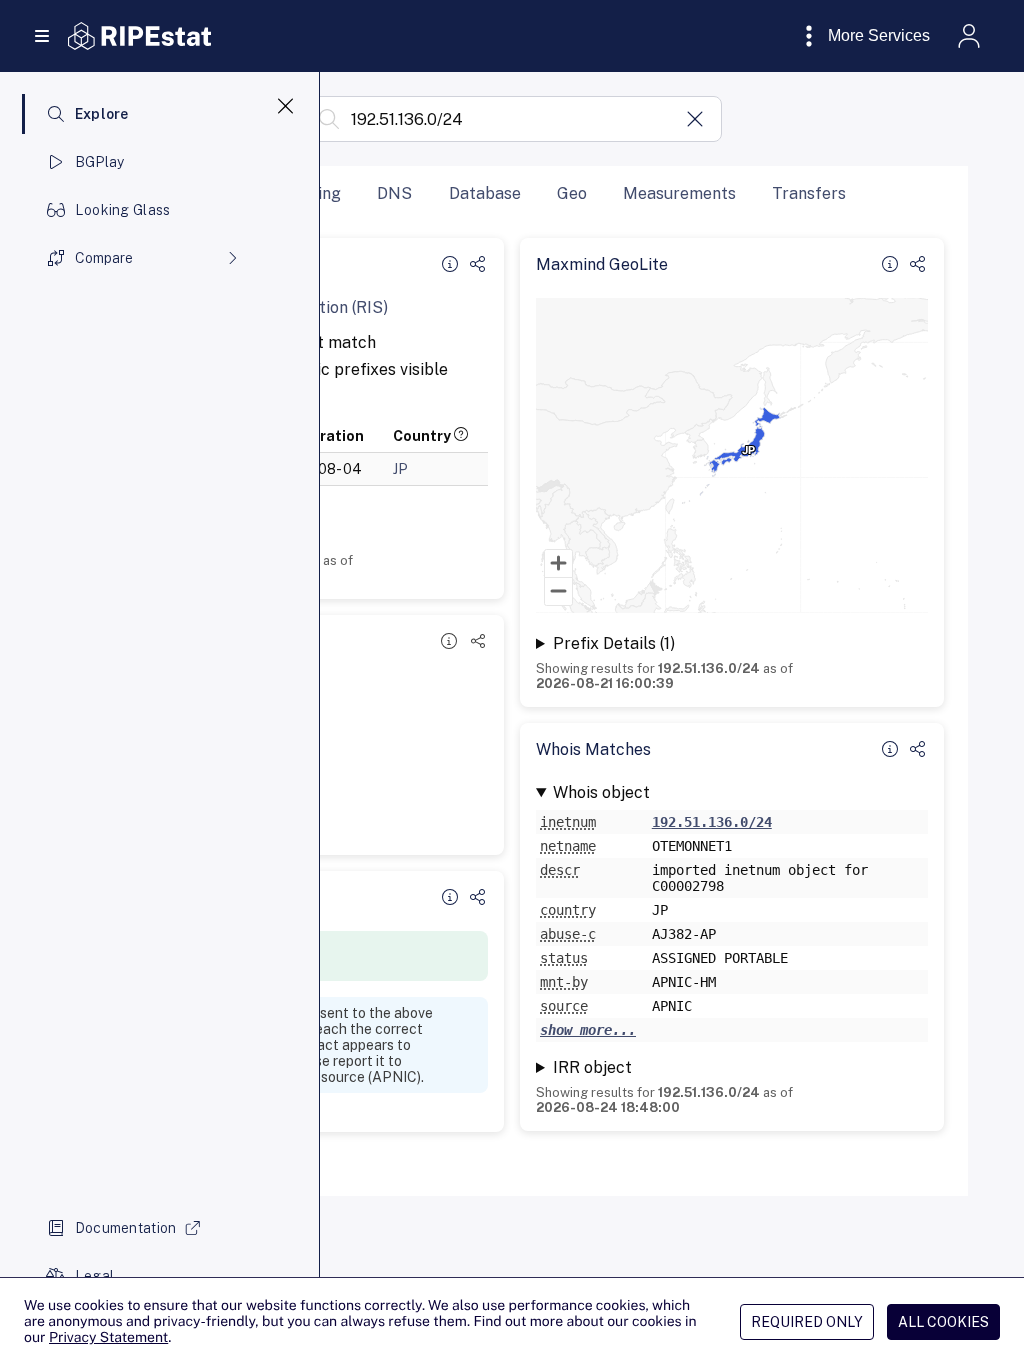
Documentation (126, 1228)
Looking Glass (123, 210)
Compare (104, 258)
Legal (94, 1276)
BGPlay (100, 162)
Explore (102, 114)
